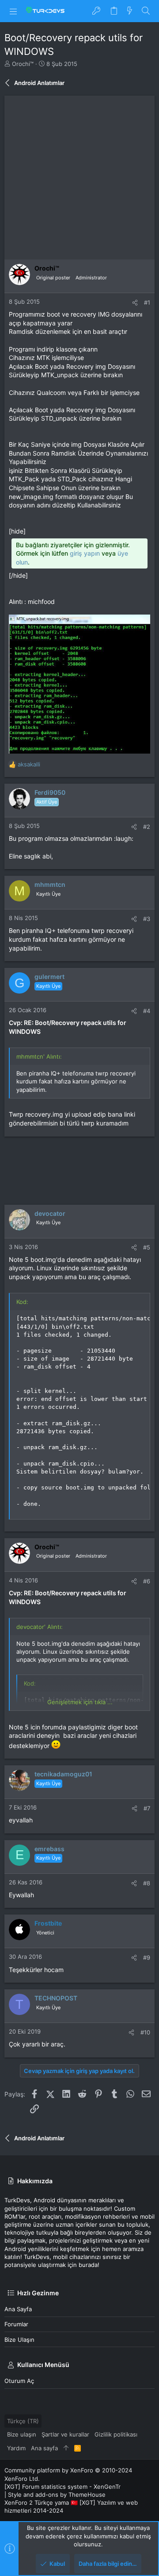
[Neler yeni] (130, 11)
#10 (145, 2032)
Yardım (16, 2448)
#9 (147, 1957)
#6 (147, 1581)
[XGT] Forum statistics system (62, 2487)
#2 (147, 827)
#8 (147, 1883)
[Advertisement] (79, 175)
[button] (13, 11)
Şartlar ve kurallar (65, 2434)
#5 (147, 1247)
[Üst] (66, 2448)
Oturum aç (19, 2381)
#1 (147, 302)
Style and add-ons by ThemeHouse (57, 2495)
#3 (147, 919)
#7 (147, 1808)
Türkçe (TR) (23, 2421)
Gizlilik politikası (116, 2434)
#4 (147, 1011)
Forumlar (16, 2324)
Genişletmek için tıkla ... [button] (80, 1702)
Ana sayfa (18, 2309)
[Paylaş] (135, 303)
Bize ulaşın (19, 2340)
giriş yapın (85, 553)
